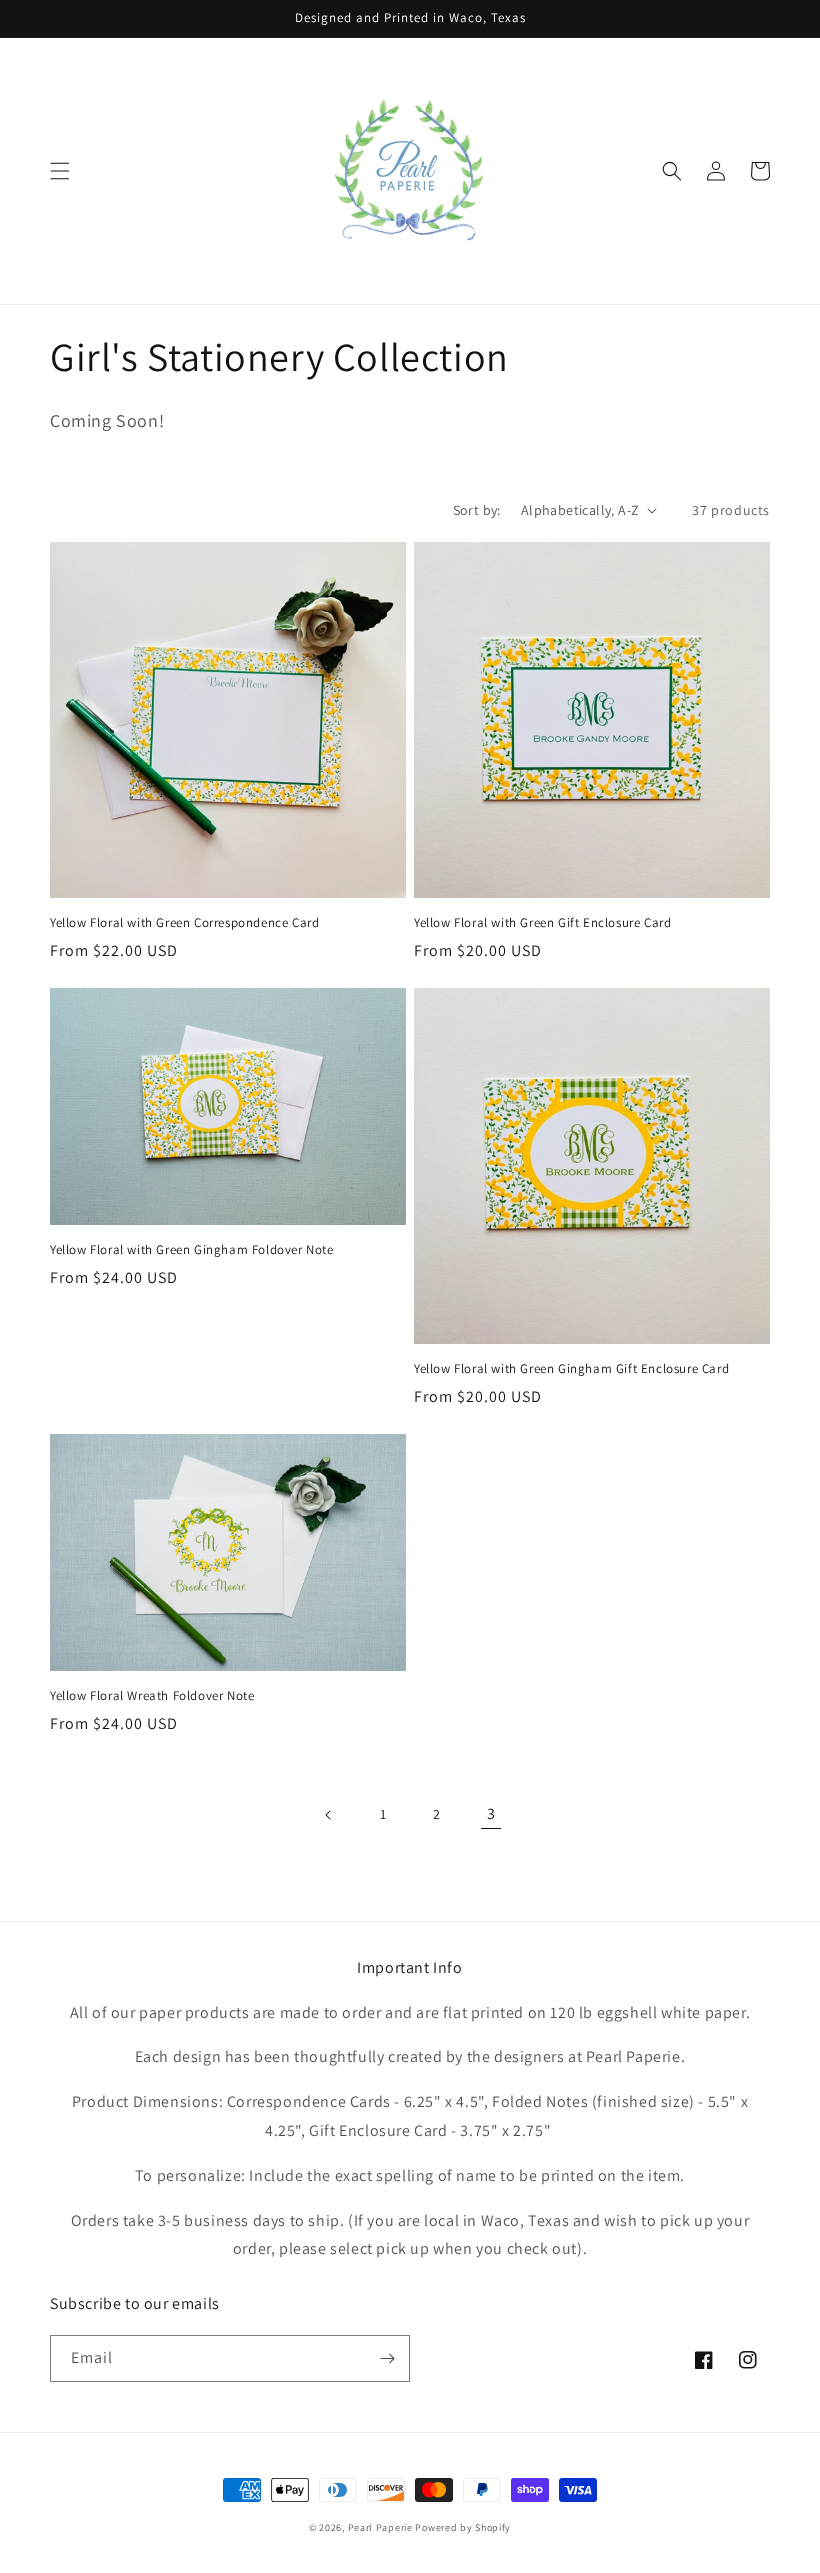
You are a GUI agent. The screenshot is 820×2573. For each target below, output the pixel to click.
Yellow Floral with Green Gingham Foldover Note (192, 1250)
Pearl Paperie (380, 2527)
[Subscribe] (387, 2358)
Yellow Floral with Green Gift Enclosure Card (542, 923)
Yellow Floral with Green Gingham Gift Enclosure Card (571, 1369)
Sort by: (477, 510)
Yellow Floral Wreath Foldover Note (152, 1696)
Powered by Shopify (463, 2527)
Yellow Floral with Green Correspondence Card (184, 923)
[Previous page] (329, 1815)
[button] (60, 171)
